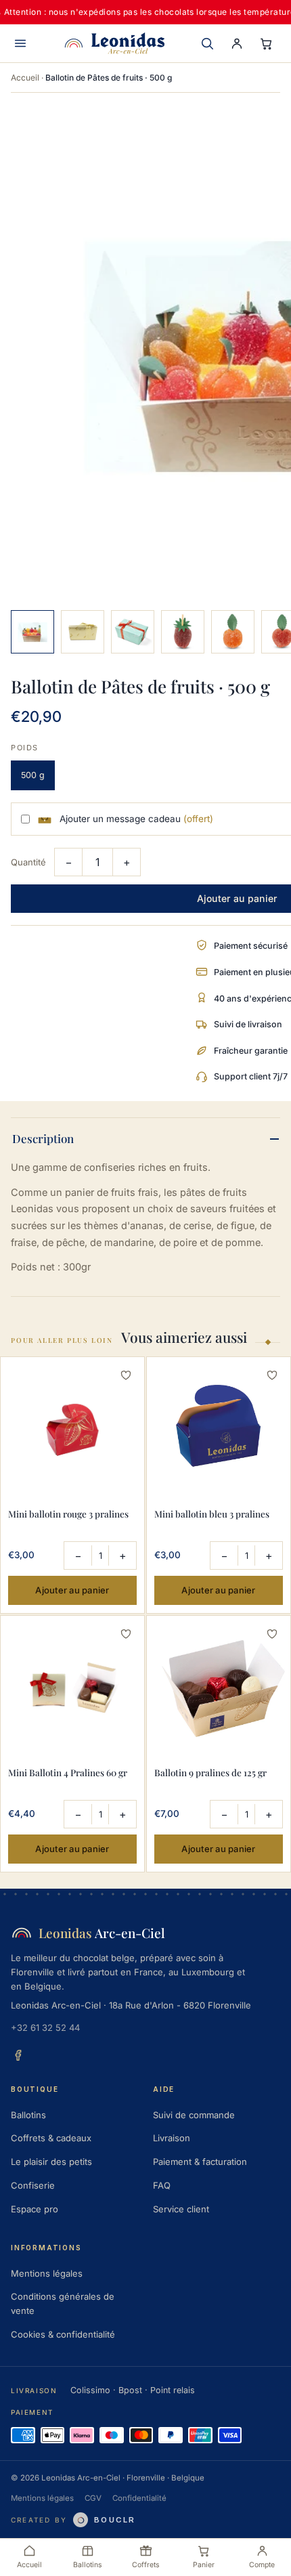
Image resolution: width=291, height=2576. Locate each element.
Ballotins (28, 2115)
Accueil (25, 78)
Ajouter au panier (72, 1590)
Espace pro (35, 2209)
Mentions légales (47, 2273)
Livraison (172, 2138)
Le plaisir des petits (51, 2162)
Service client (181, 2209)
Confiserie (33, 2185)
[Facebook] (18, 2055)
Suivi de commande (194, 2115)
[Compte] (237, 43)
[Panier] (267, 43)
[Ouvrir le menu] (20, 43)
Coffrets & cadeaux (51, 2138)
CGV (93, 2498)
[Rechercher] (207, 43)
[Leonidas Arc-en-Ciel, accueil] (114, 43)
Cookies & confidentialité (63, 2334)
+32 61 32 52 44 (45, 2027)
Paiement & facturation (200, 2162)
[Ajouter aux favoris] (126, 1375)
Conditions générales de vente (63, 2303)
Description (43, 1138)
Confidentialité (139, 2498)
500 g (33, 775)
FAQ (162, 2185)
